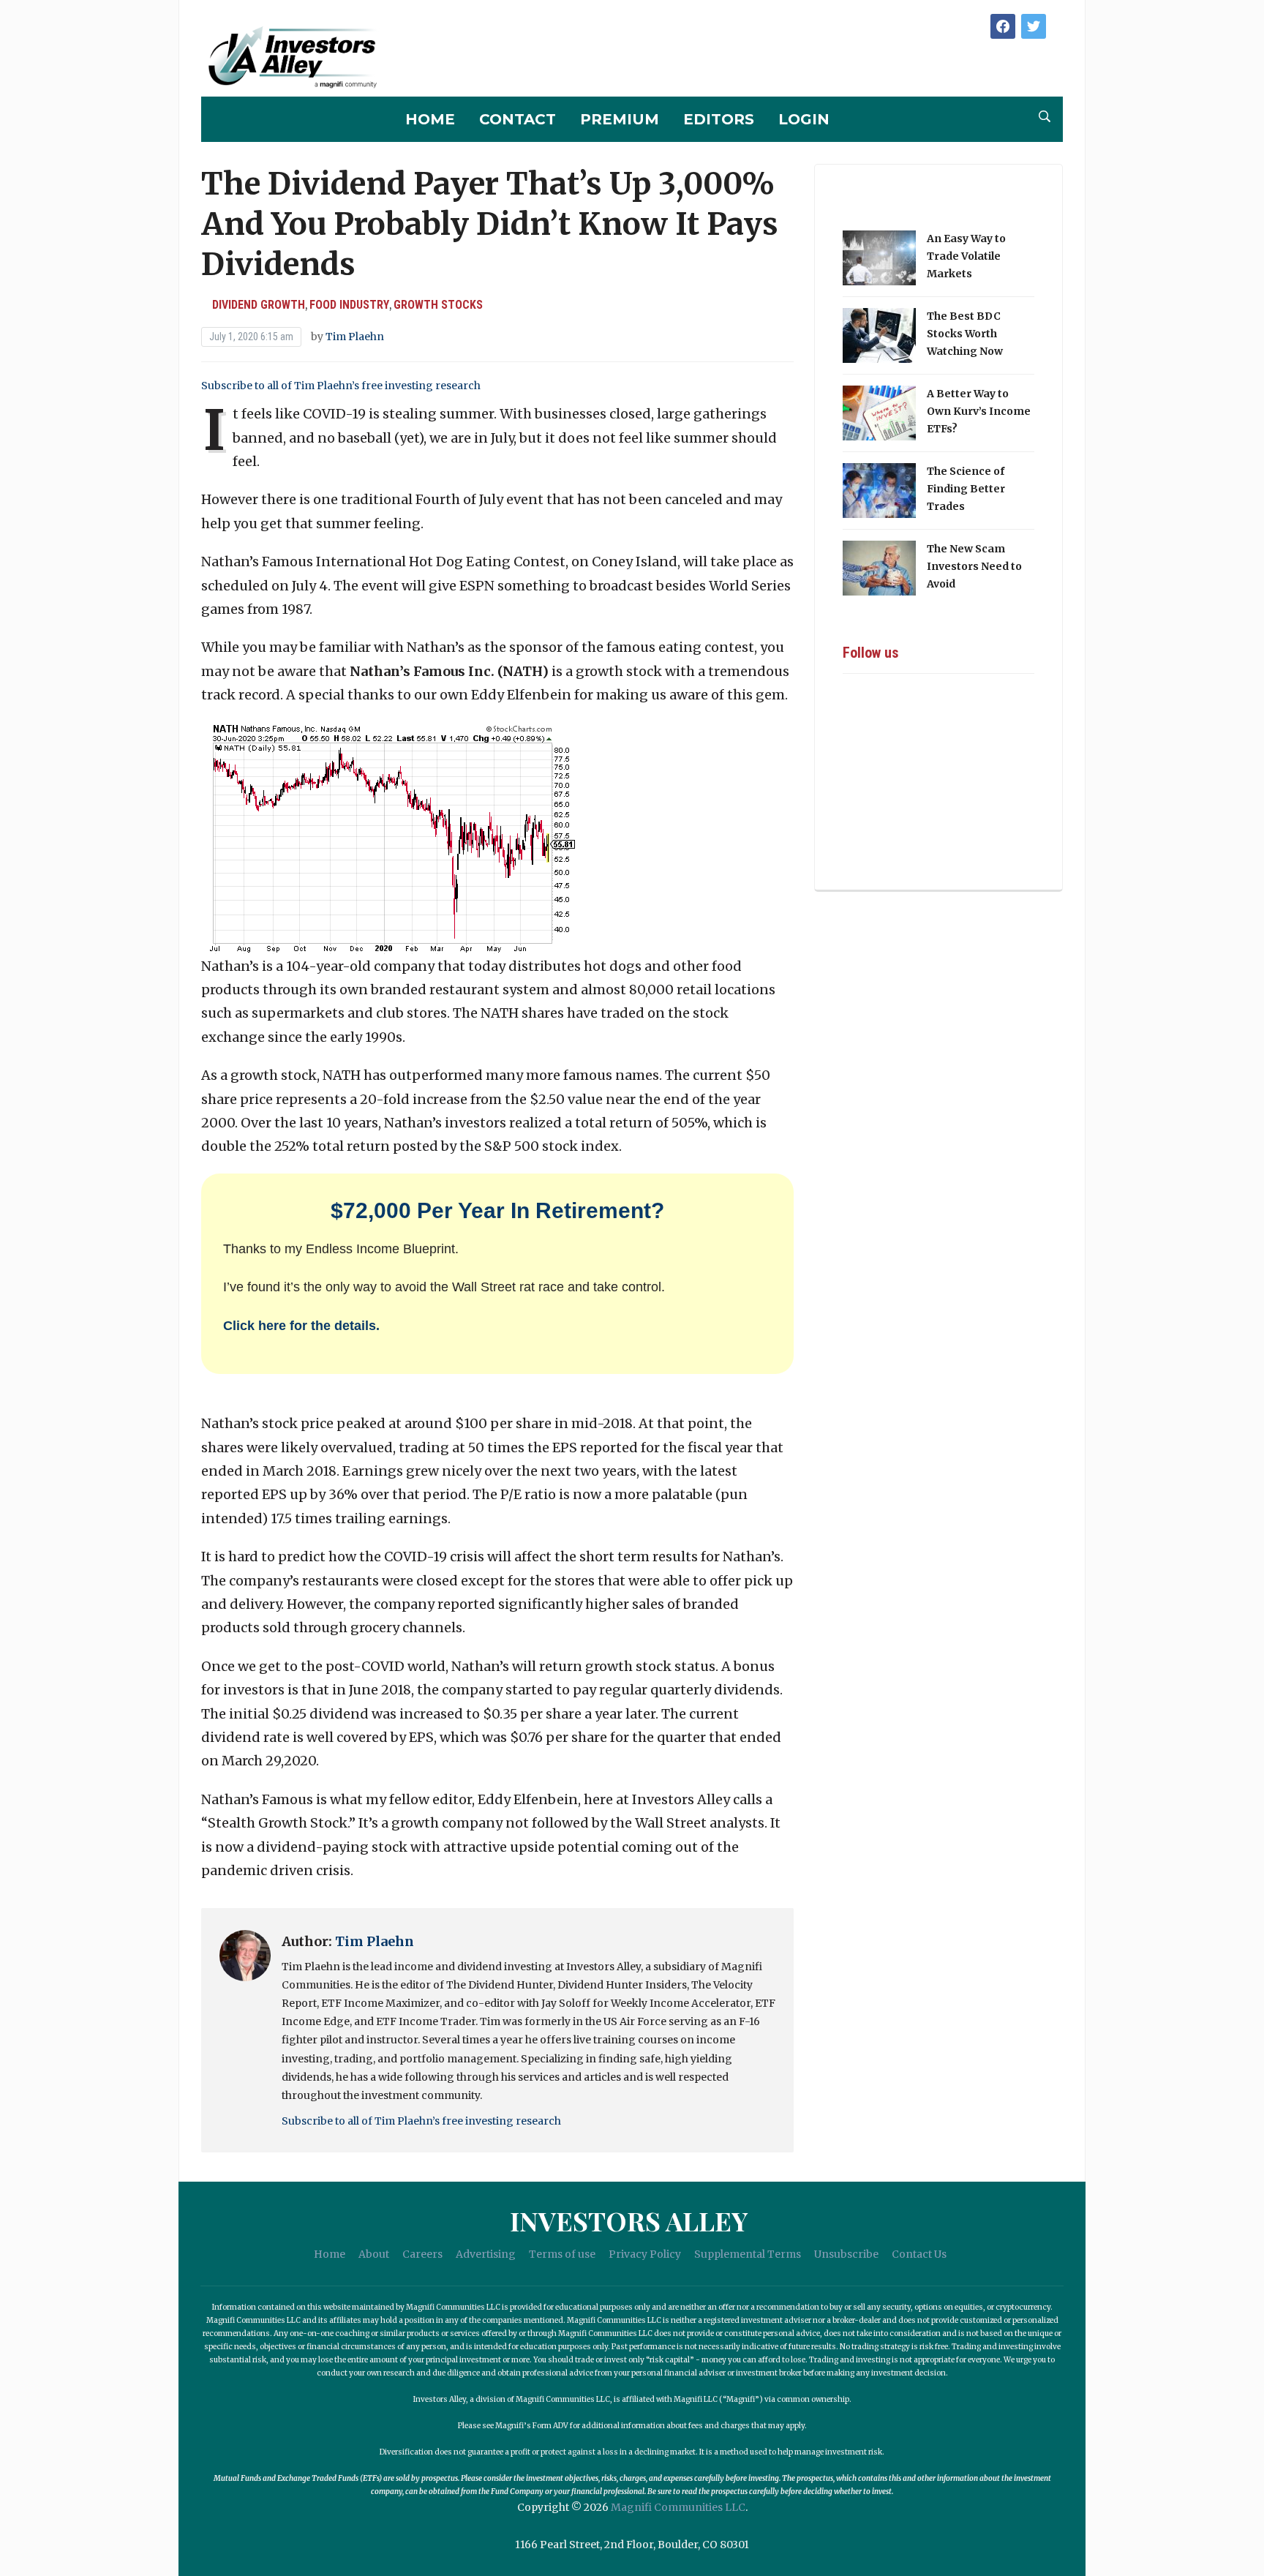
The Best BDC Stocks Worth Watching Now (965, 334)
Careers (422, 2254)
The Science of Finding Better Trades (966, 489)
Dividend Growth (259, 305)
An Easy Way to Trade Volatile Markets (966, 256)
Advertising (486, 2254)
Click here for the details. (301, 1326)
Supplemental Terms (748, 2254)
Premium (620, 119)
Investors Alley (629, 2220)
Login (804, 119)
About (374, 2254)
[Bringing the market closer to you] (292, 58)
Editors (719, 119)
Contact (518, 119)
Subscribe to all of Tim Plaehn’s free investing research (341, 386)
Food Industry (349, 305)
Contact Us (919, 2254)
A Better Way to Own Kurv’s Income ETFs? (979, 411)
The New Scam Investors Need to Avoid (974, 566)
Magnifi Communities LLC (678, 2507)
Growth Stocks (438, 305)
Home (430, 119)
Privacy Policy (645, 2254)
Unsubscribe (846, 2254)
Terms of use (562, 2254)
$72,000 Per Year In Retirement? (497, 1210)
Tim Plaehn (355, 337)
